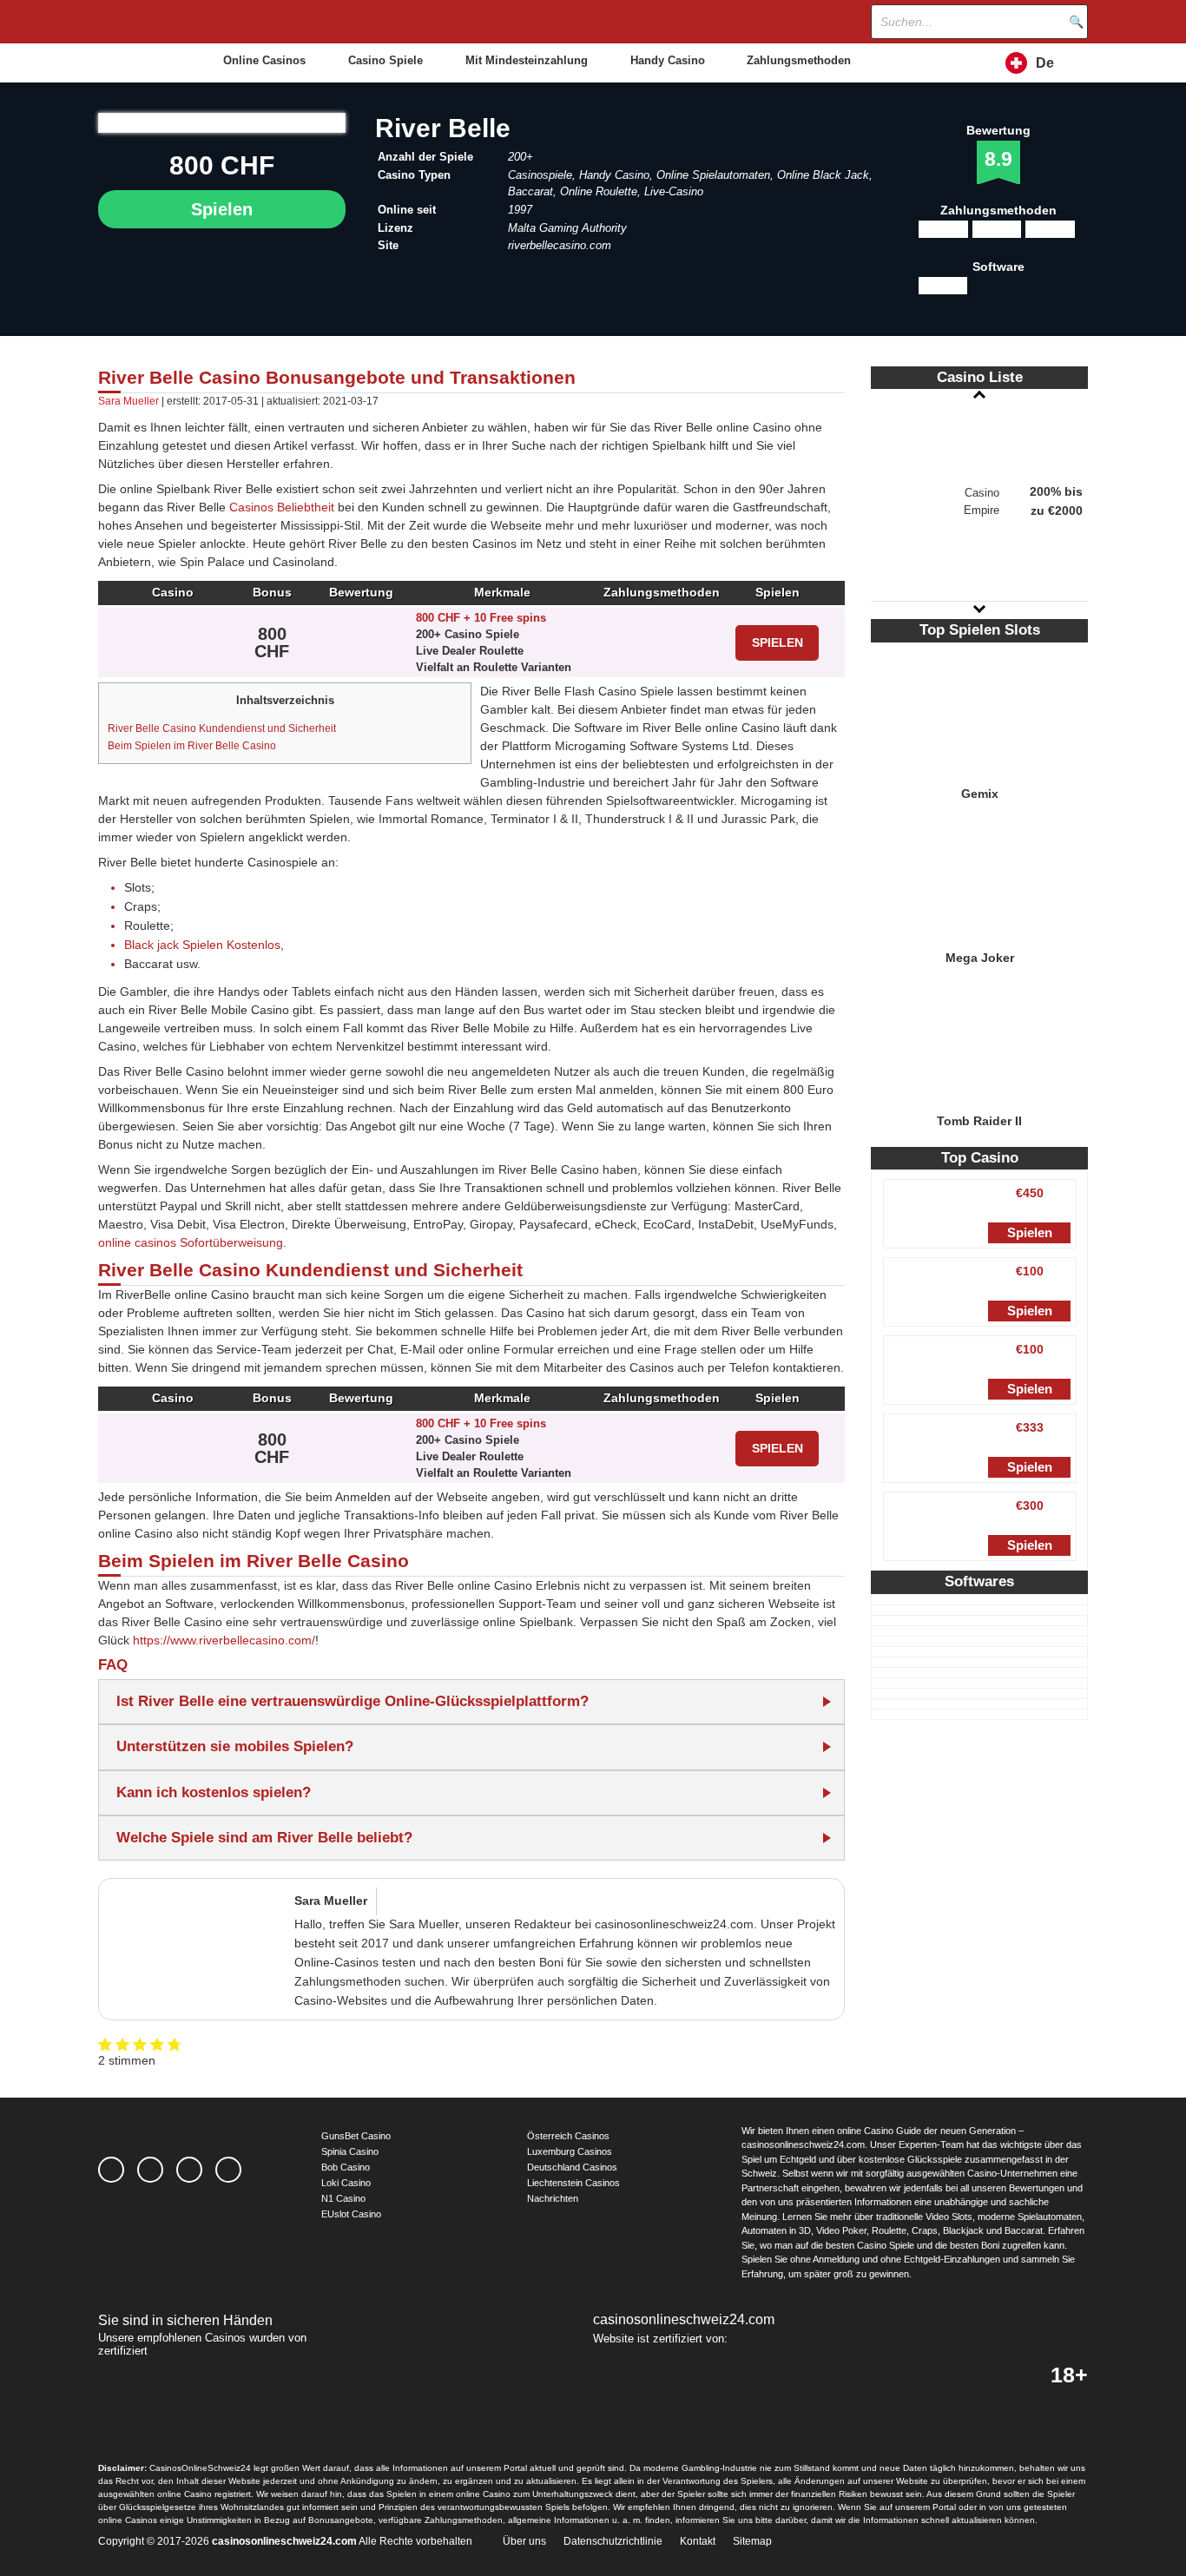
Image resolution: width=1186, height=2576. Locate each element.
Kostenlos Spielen (979, 704)
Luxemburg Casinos (570, 2151)
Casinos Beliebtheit (282, 507)
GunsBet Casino (356, 2136)
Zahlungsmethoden (799, 60)
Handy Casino (668, 60)
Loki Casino (346, 2183)
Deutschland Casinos (572, 2167)
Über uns (524, 2541)
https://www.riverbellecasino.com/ (224, 1640)
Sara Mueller (128, 401)
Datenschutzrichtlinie (613, 2541)
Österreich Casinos (568, 2136)
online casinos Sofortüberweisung (191, 1242)
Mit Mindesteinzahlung (527, 60)
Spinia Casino (350, 2151)
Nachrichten (553, 2198)
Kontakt (698, 2541)
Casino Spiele (385, 60)
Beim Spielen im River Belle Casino (192, 746)
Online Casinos (264, 60)
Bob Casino (346, 2167)
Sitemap (752, 2541)
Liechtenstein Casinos (573, 2183)
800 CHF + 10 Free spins (481, 618)
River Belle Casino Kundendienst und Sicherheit (222, 728)
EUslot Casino (351, 2214)
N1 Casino (343, 2198)
